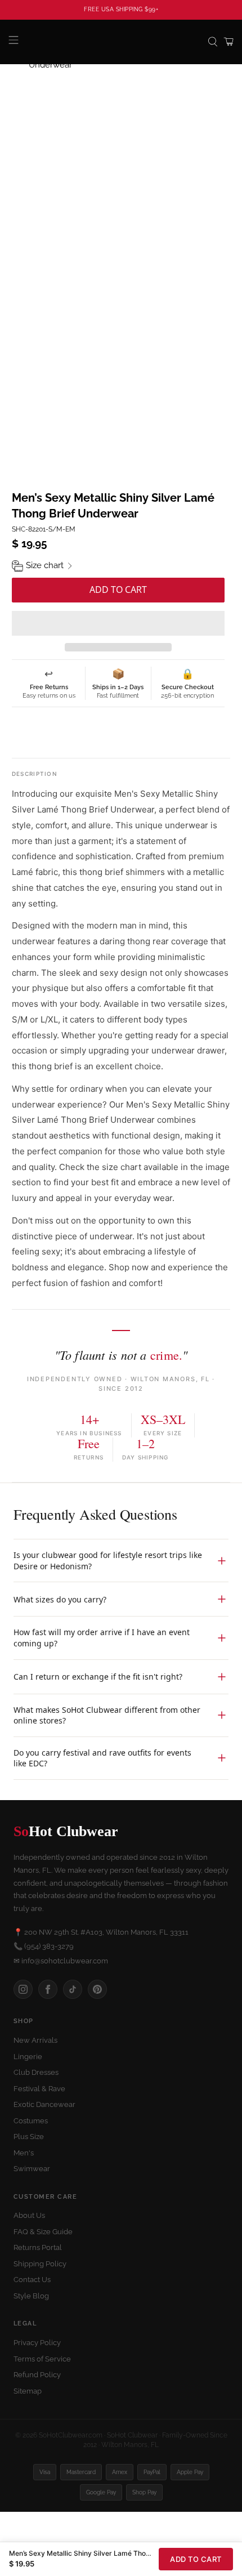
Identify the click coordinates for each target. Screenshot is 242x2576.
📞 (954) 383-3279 (44, 1946)
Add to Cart (196, 2559)
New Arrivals (35, 2040)
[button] (118, 623)
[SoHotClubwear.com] (121, 42)
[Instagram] (23, 1989)
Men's (24, 2153)
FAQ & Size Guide (43, 2232)
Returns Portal (38, 2247)
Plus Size (29, 2137)
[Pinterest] (97, 1989)
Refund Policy (37, 2375)
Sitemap (28, 2391)
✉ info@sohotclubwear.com (61, 1961)
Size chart (45, 565)
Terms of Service (42, 2359)
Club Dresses (36, 2072)
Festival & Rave (39, 2089)
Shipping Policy (40, 2264)
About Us (29, 2215)
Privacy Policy (37, 2343)
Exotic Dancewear (44, 2104)
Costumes (31, 2121)
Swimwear (32, 2169)
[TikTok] (73, 1989)
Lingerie (28, 2057)
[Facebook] (48, 1989)
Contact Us (32, 2280)
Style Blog (31, 2296)
